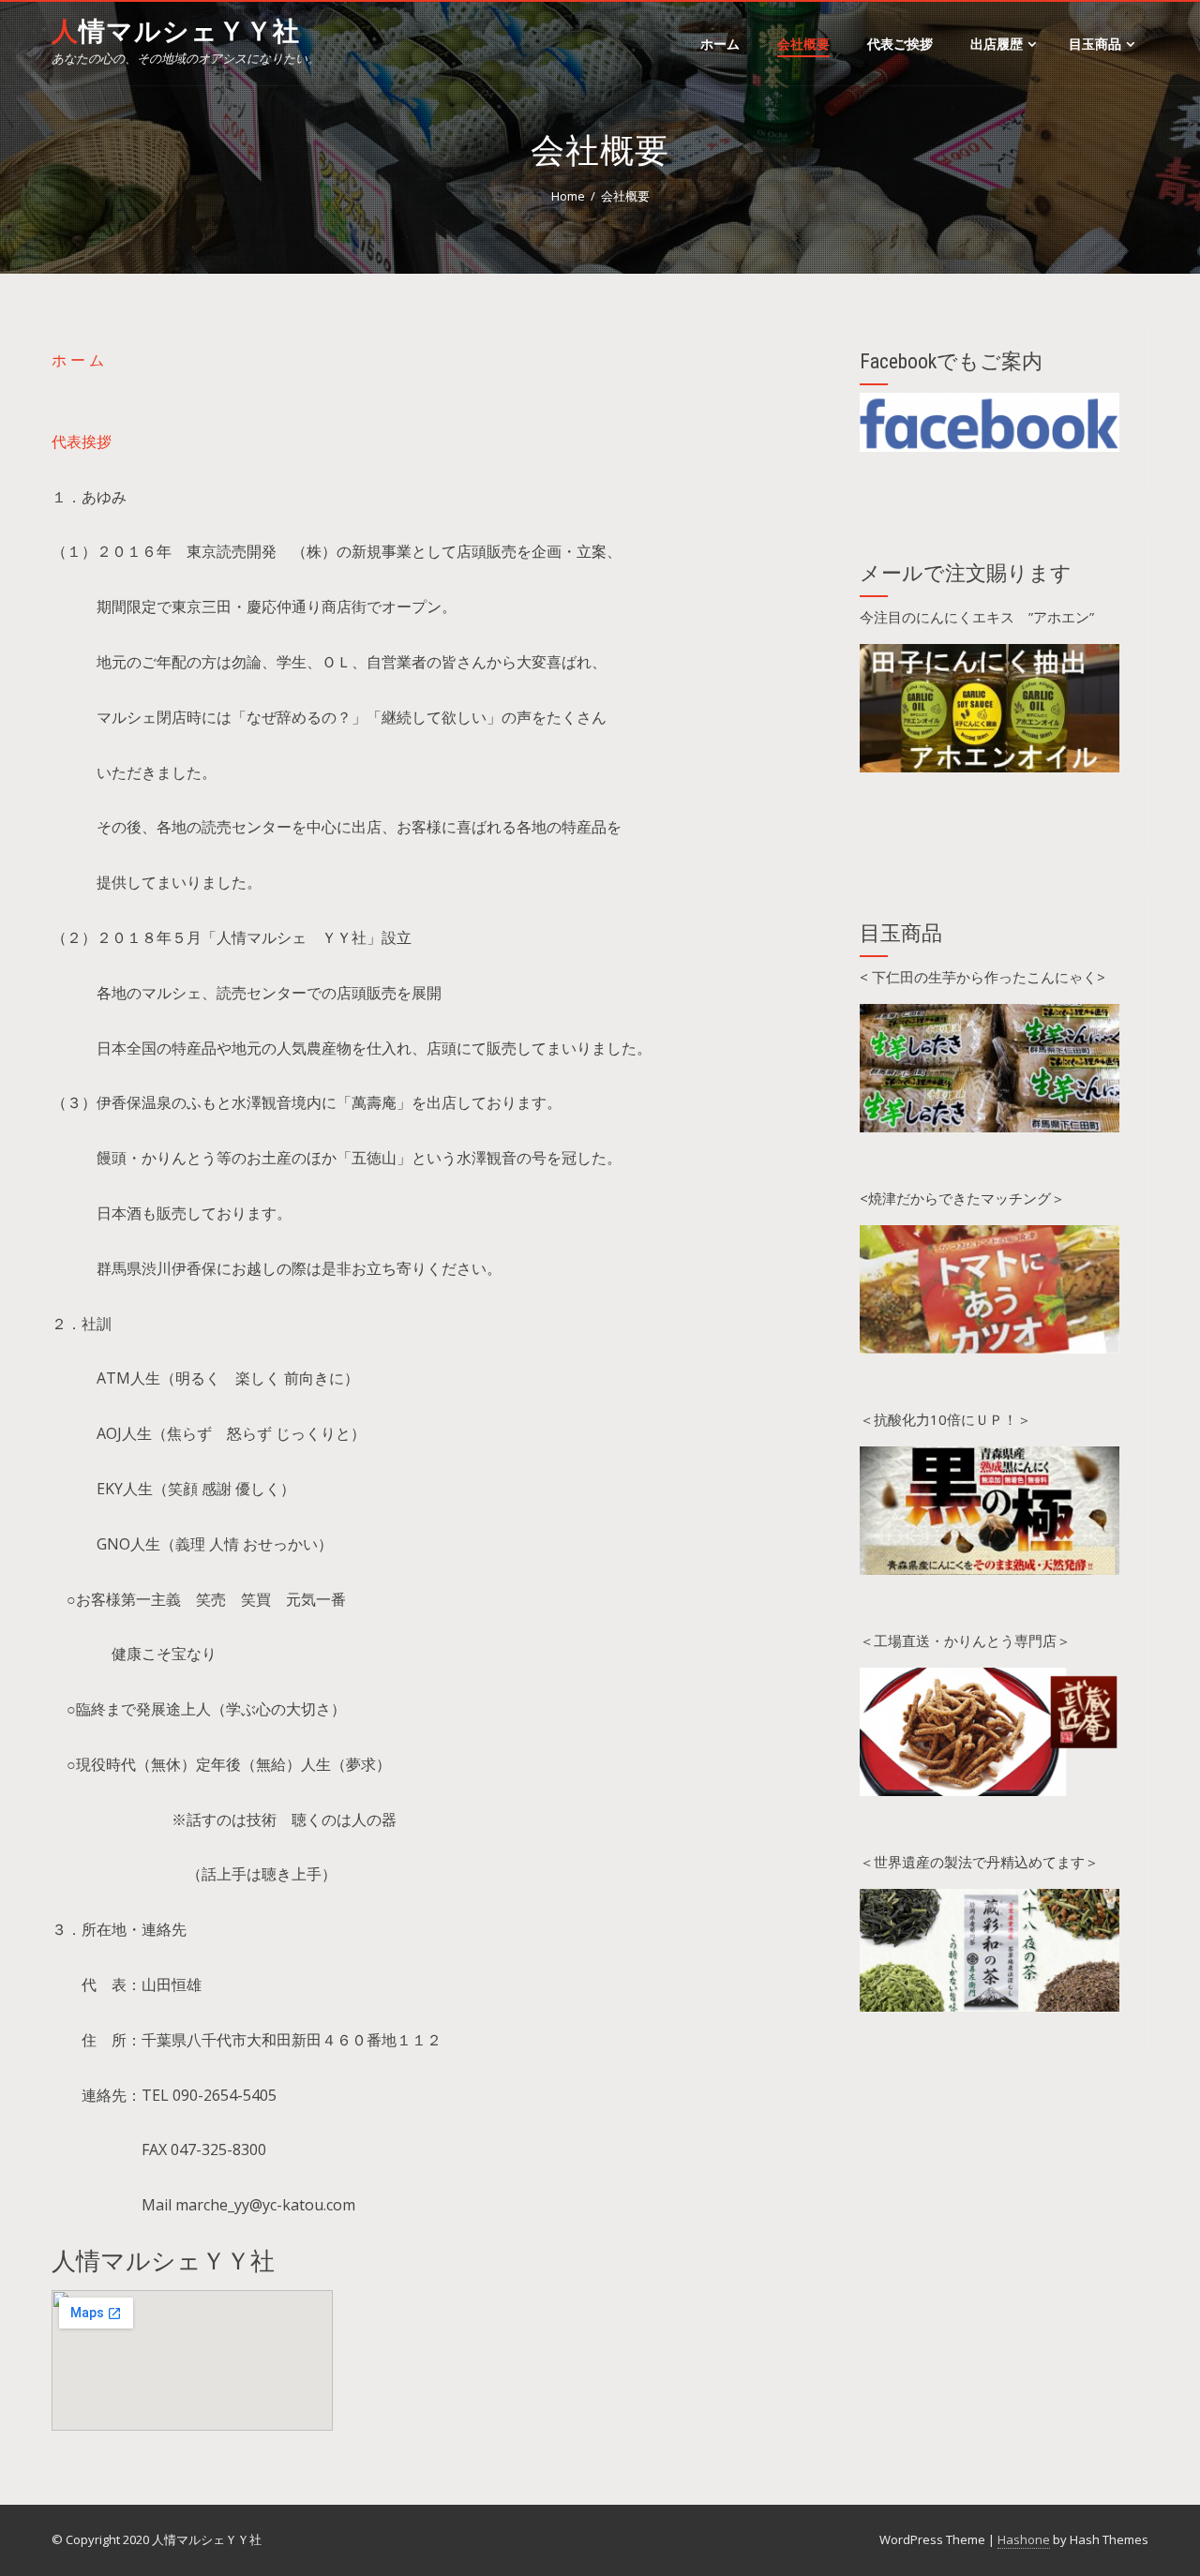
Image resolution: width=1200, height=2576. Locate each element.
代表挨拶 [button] (82, 442)
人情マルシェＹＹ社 (176, 31)
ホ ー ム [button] (78, 360)
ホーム (720, 44)
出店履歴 (997, 44)
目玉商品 (1095, 44)
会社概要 (803, 44)
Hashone (1024, 2539)
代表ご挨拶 (900, 44)
